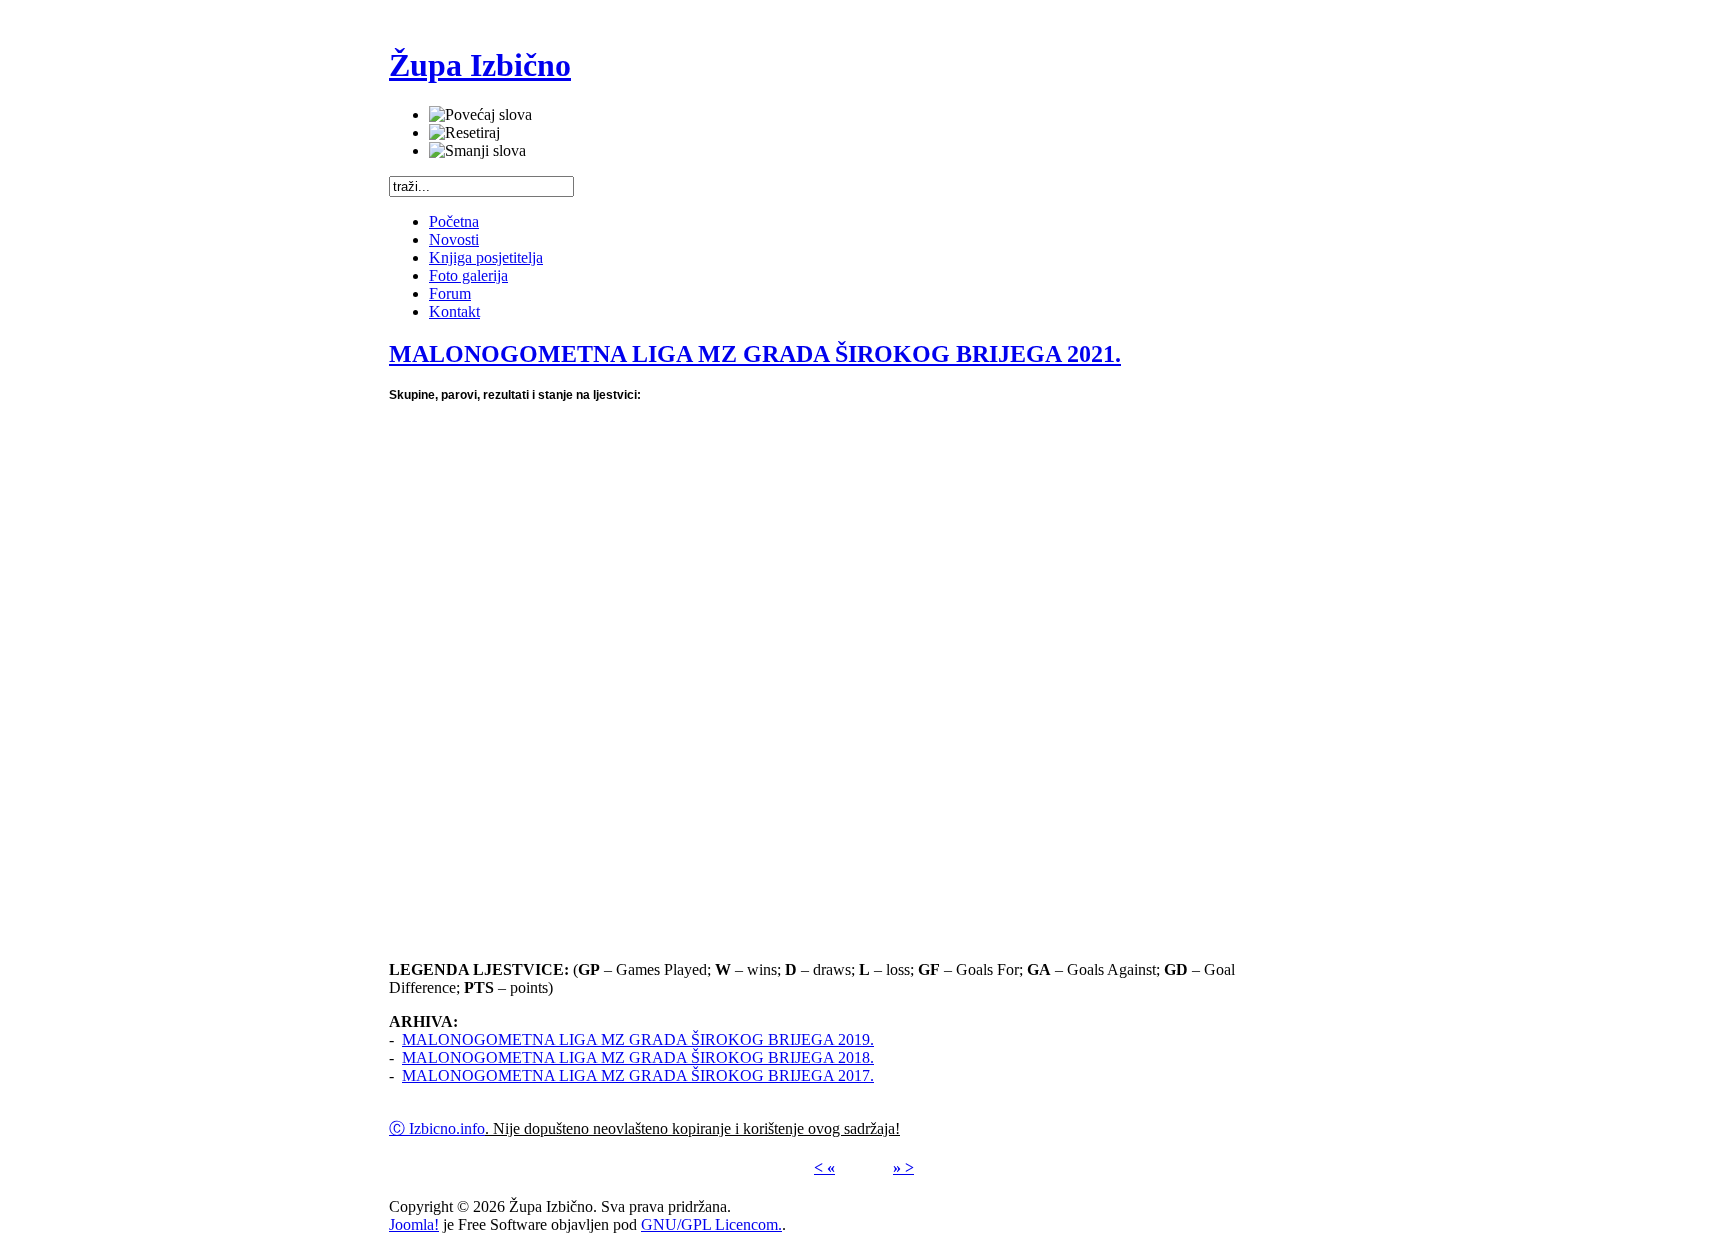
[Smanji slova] (477, 151)
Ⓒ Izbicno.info (437, 1128)
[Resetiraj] (464, 133)
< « (824, 1167)
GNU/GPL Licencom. (711, 1224)
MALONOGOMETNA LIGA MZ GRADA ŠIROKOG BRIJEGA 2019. (638, 1039)
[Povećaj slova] (480, 115)
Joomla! (414, 1224)
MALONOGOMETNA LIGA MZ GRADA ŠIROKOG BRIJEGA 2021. (755, 354)
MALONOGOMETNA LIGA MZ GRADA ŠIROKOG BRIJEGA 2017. (638, 1075)
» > (903, 1167)
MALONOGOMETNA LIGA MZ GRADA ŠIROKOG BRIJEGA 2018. (638, 1057)
